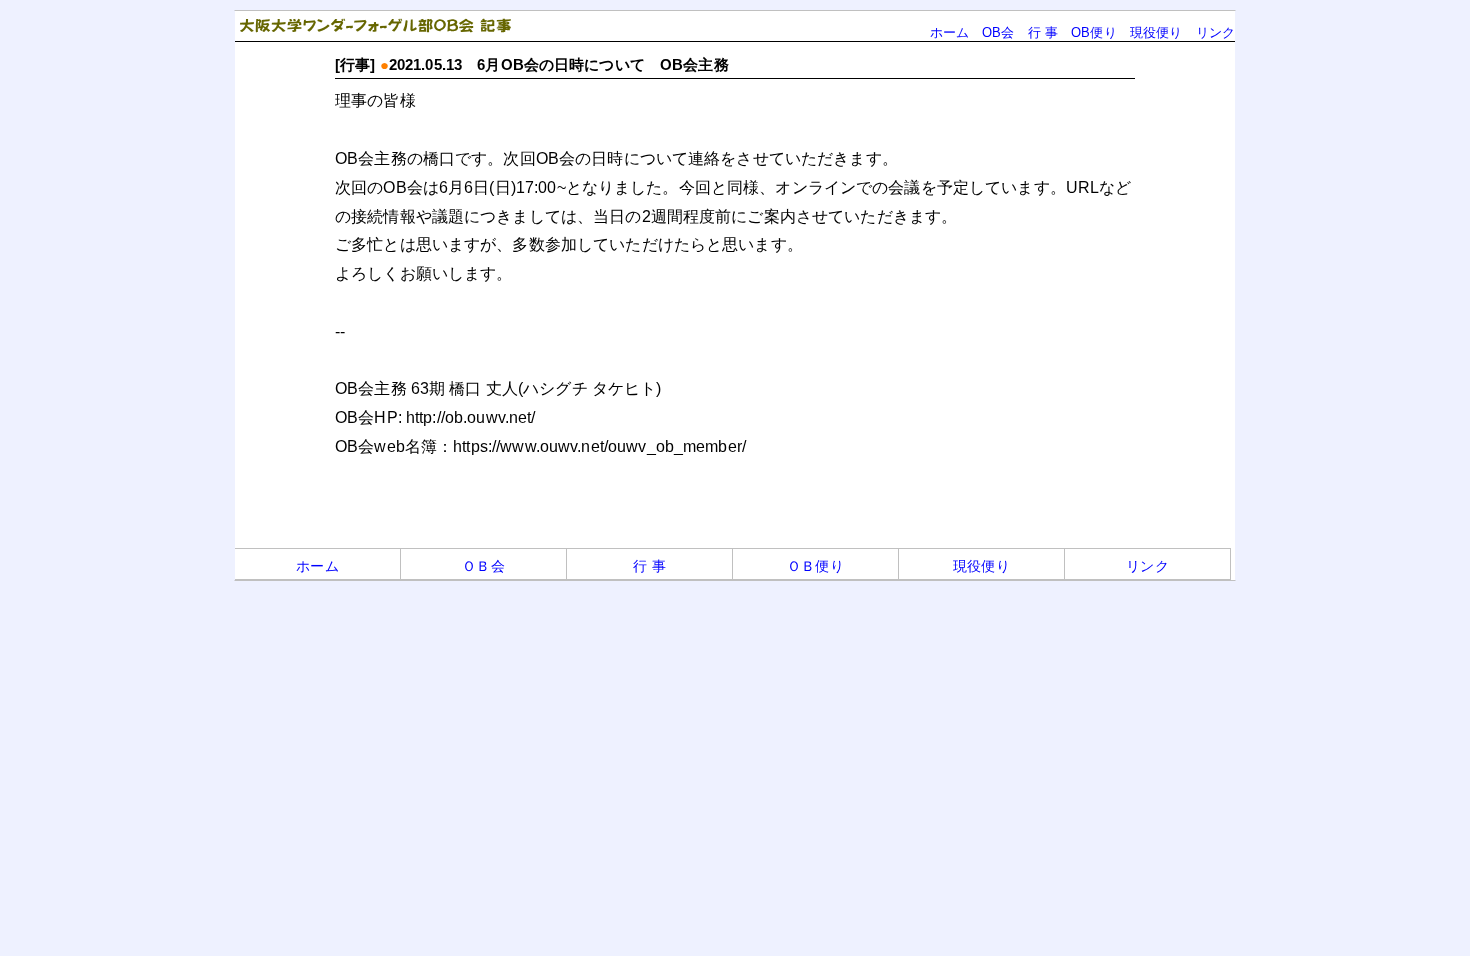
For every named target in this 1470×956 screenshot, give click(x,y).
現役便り (1156, 32)
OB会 (998, 32)
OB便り (1094, 32)
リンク (1215, 32)
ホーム (949, 32)
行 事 (1043, 32)
